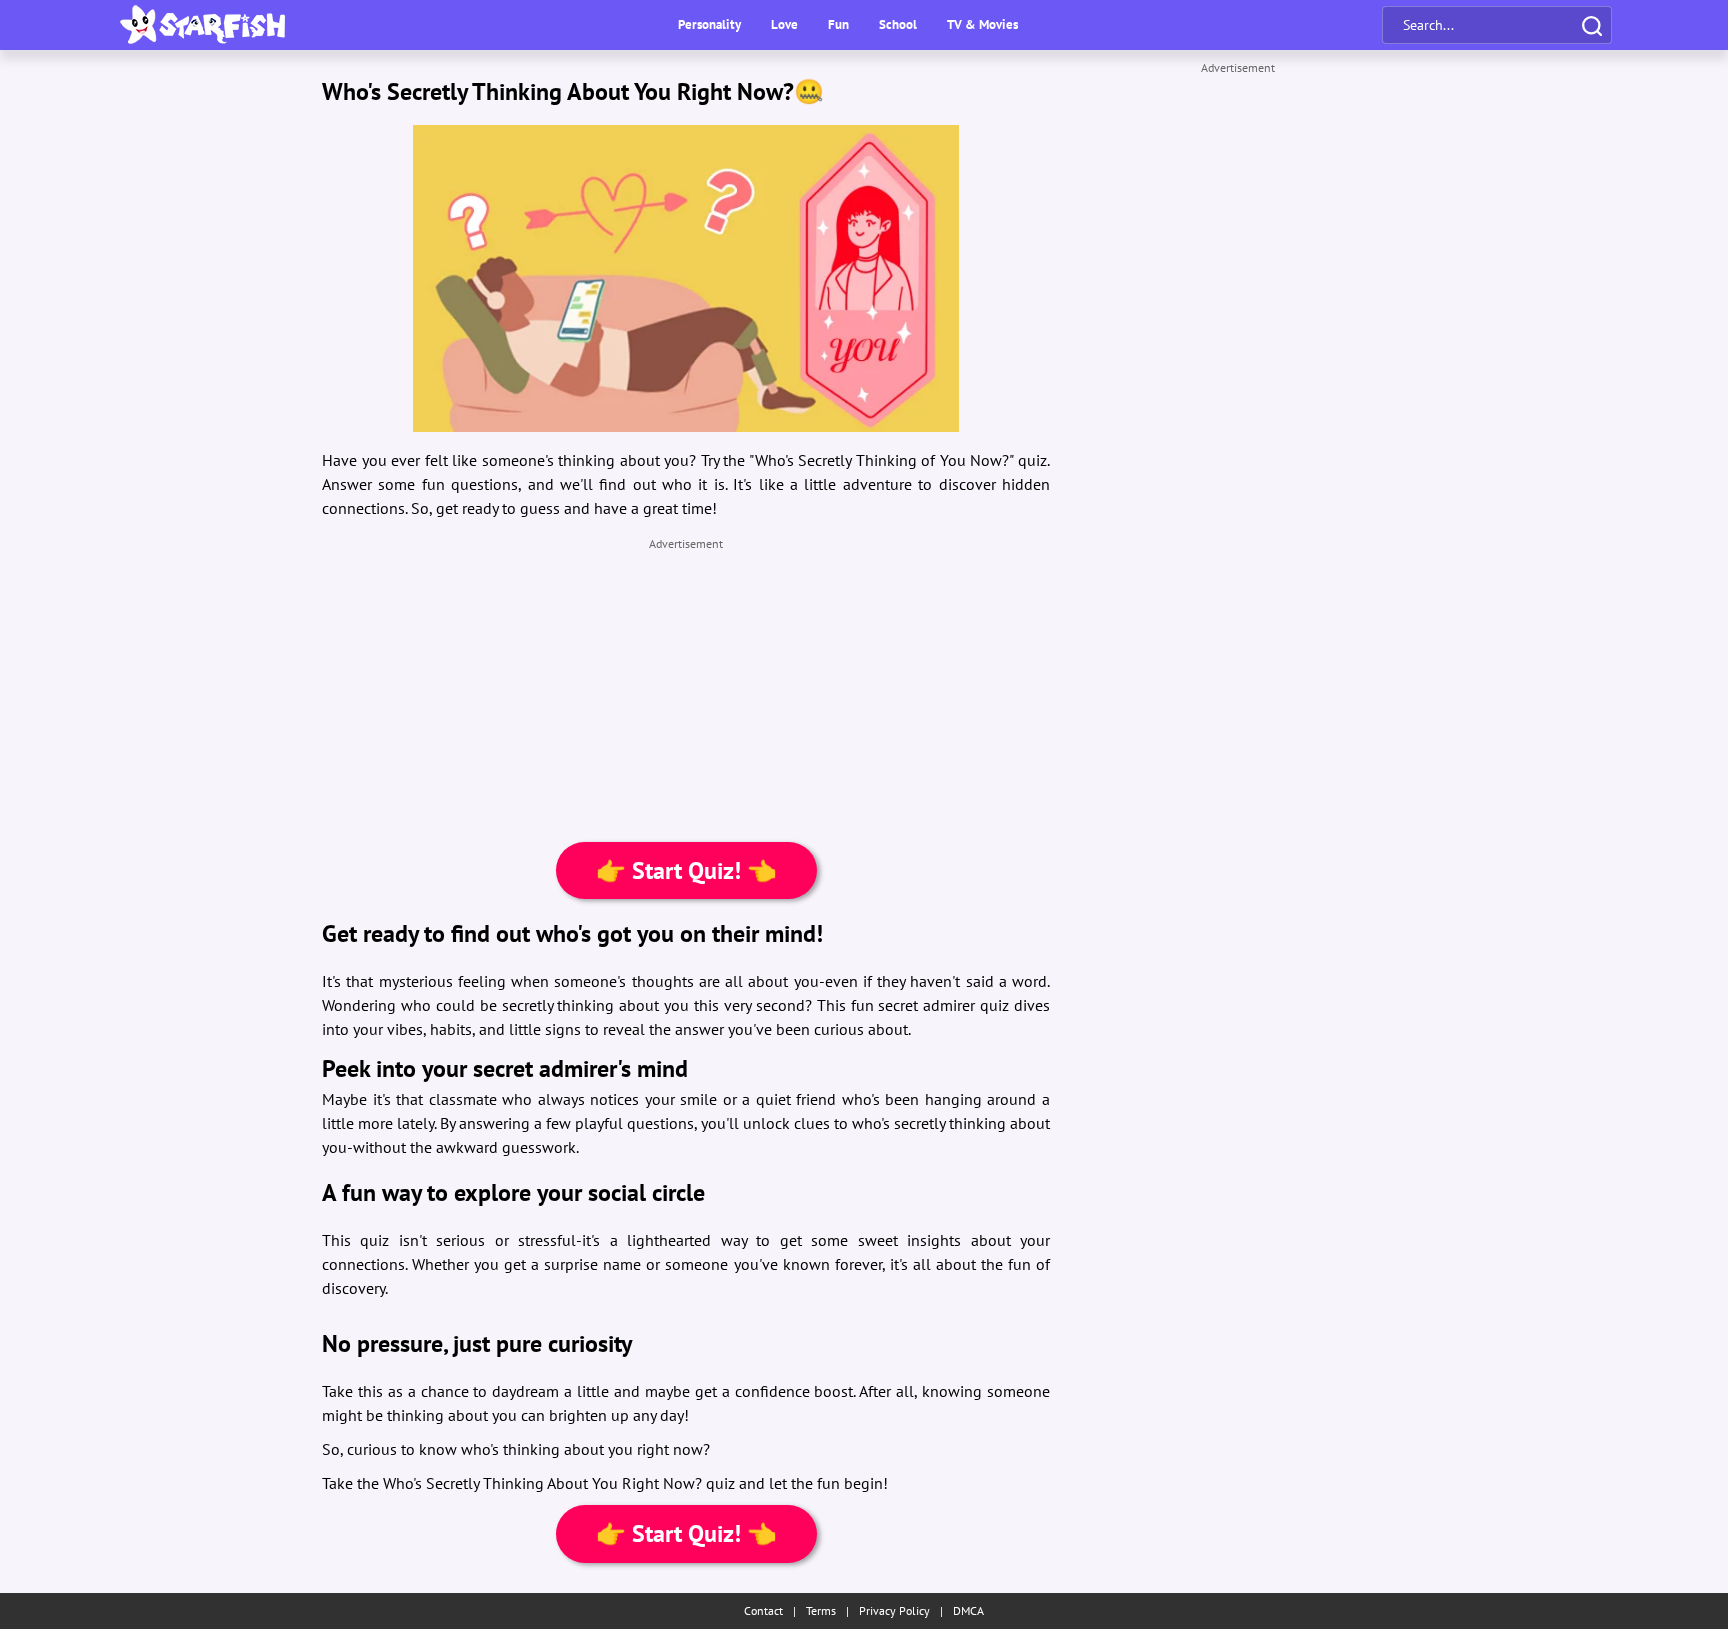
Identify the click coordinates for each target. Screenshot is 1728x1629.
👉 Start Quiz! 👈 (686, 870)
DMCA (968, 1610)
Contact (763, 1610)
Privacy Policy (894, 1610)
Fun (838, 24)
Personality (709, 24)
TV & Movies (982, 24)
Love (784, 24)
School (898, 24)
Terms (821, 1610)
